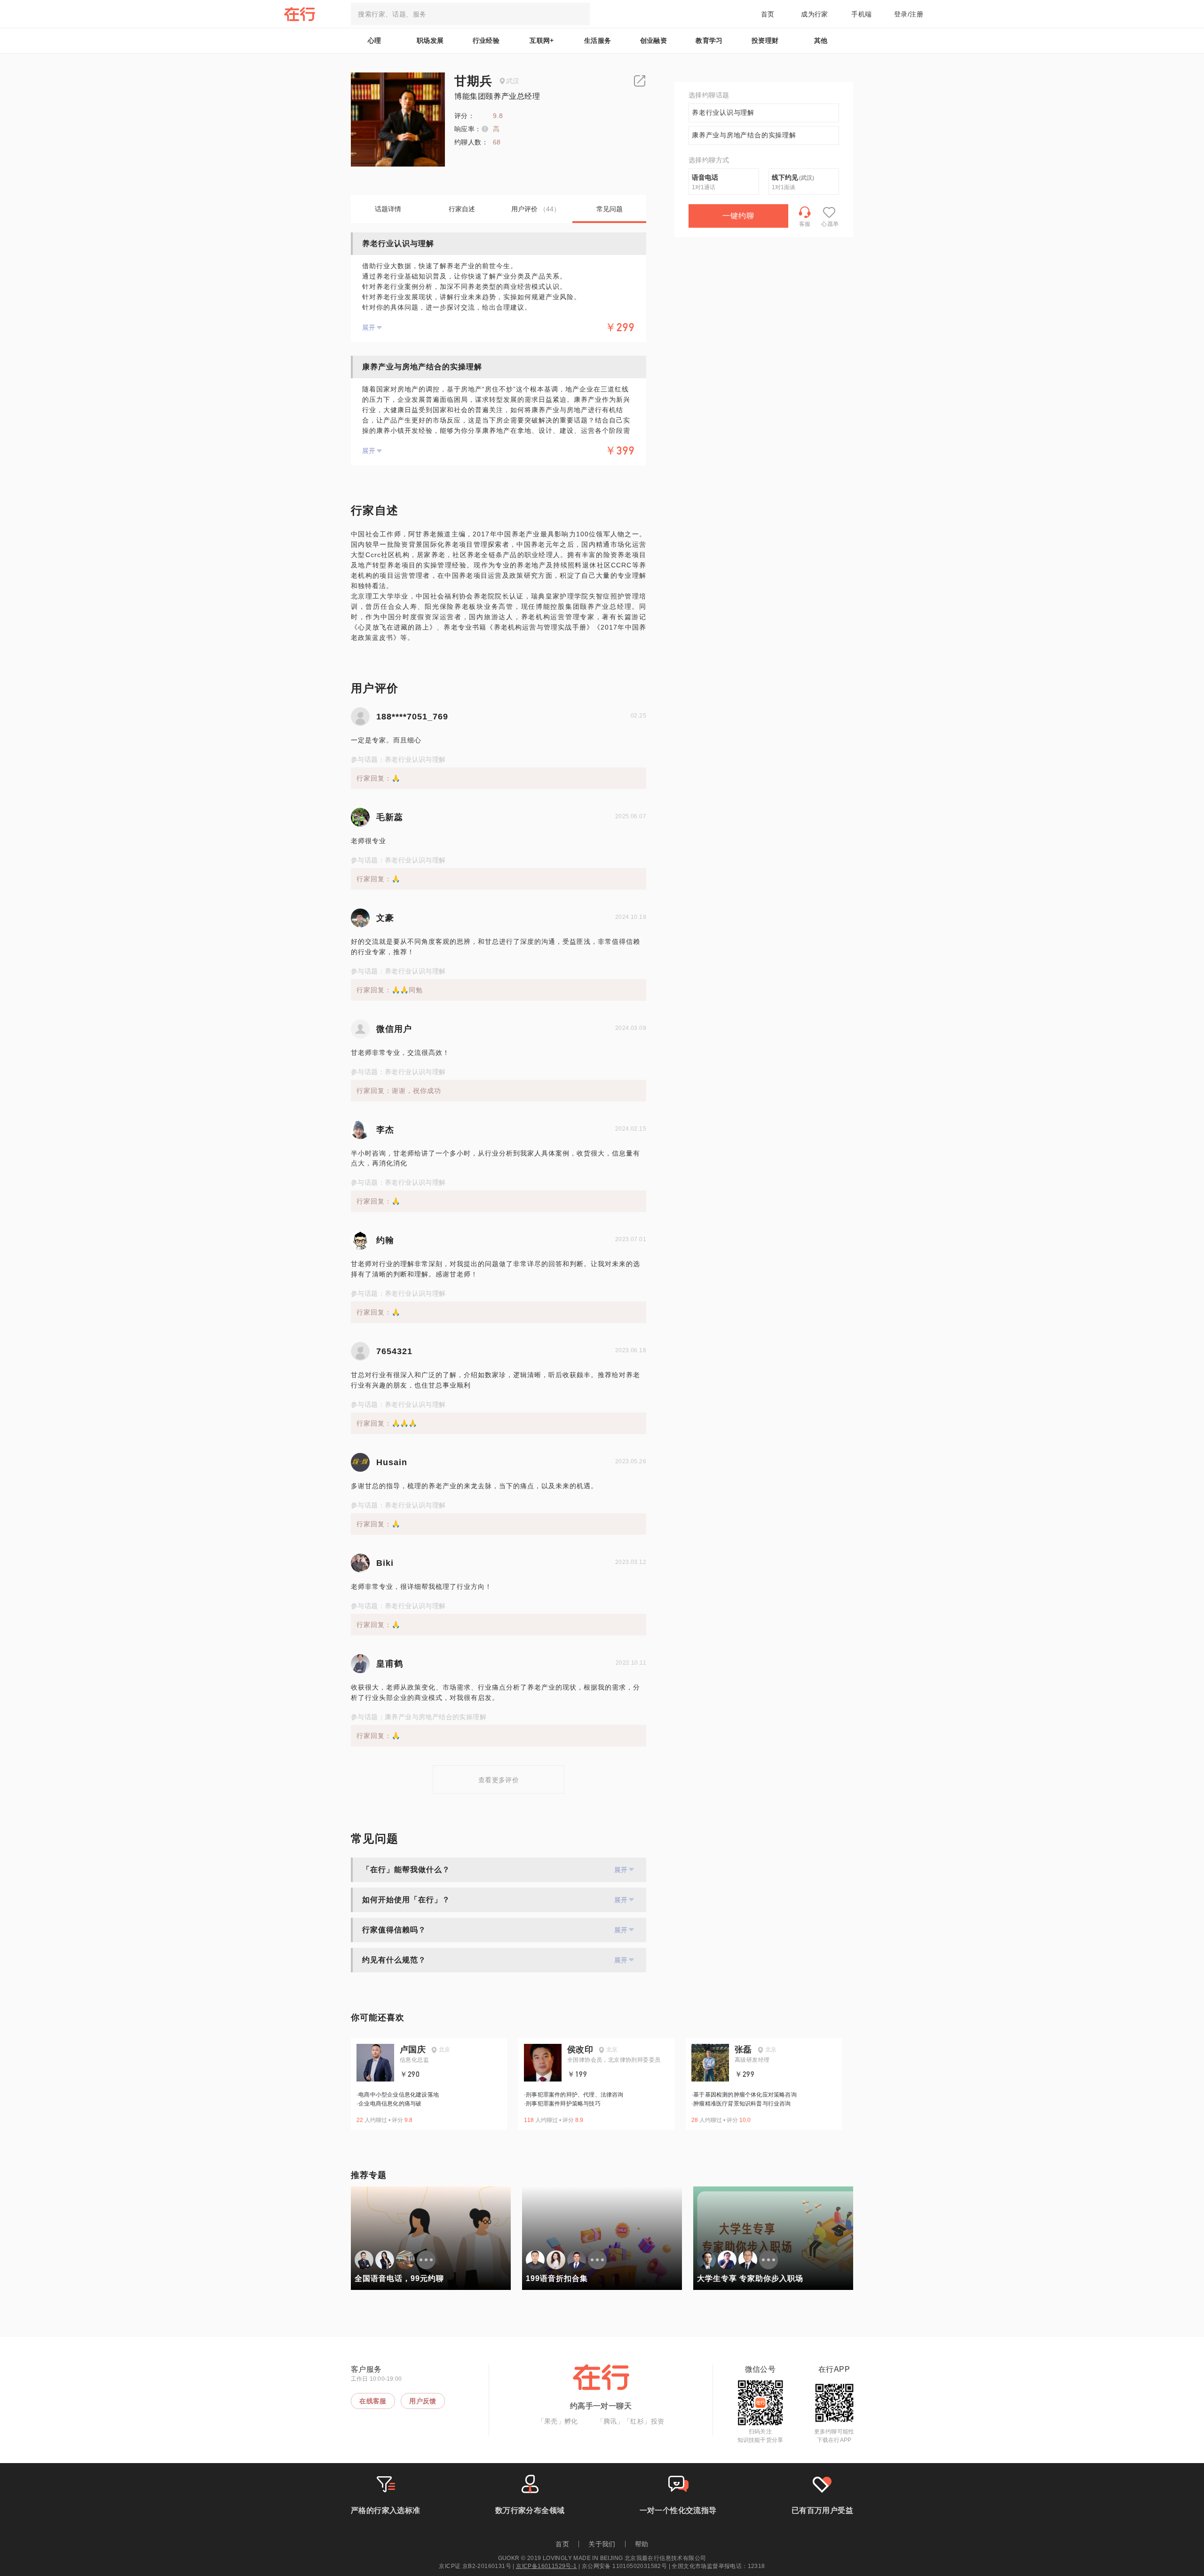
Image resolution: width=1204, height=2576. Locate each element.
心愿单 (830, 224)
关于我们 (602, 2544)
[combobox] (470, 14)
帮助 (642, 2544)
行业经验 (486, 40)
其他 (821, 40)
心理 (375, 40)
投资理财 (765, 40)
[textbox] (470, 14)
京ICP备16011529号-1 (546, 2566)
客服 (805, 224)
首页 (768, 14)
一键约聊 (738, 216)
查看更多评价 (499, 1780)
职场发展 (430, 40)
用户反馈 (423, 2401)
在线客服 (373, 2401)
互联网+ (542, 40)
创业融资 (654, 40)
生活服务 (598, 40)
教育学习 (709, 40)
